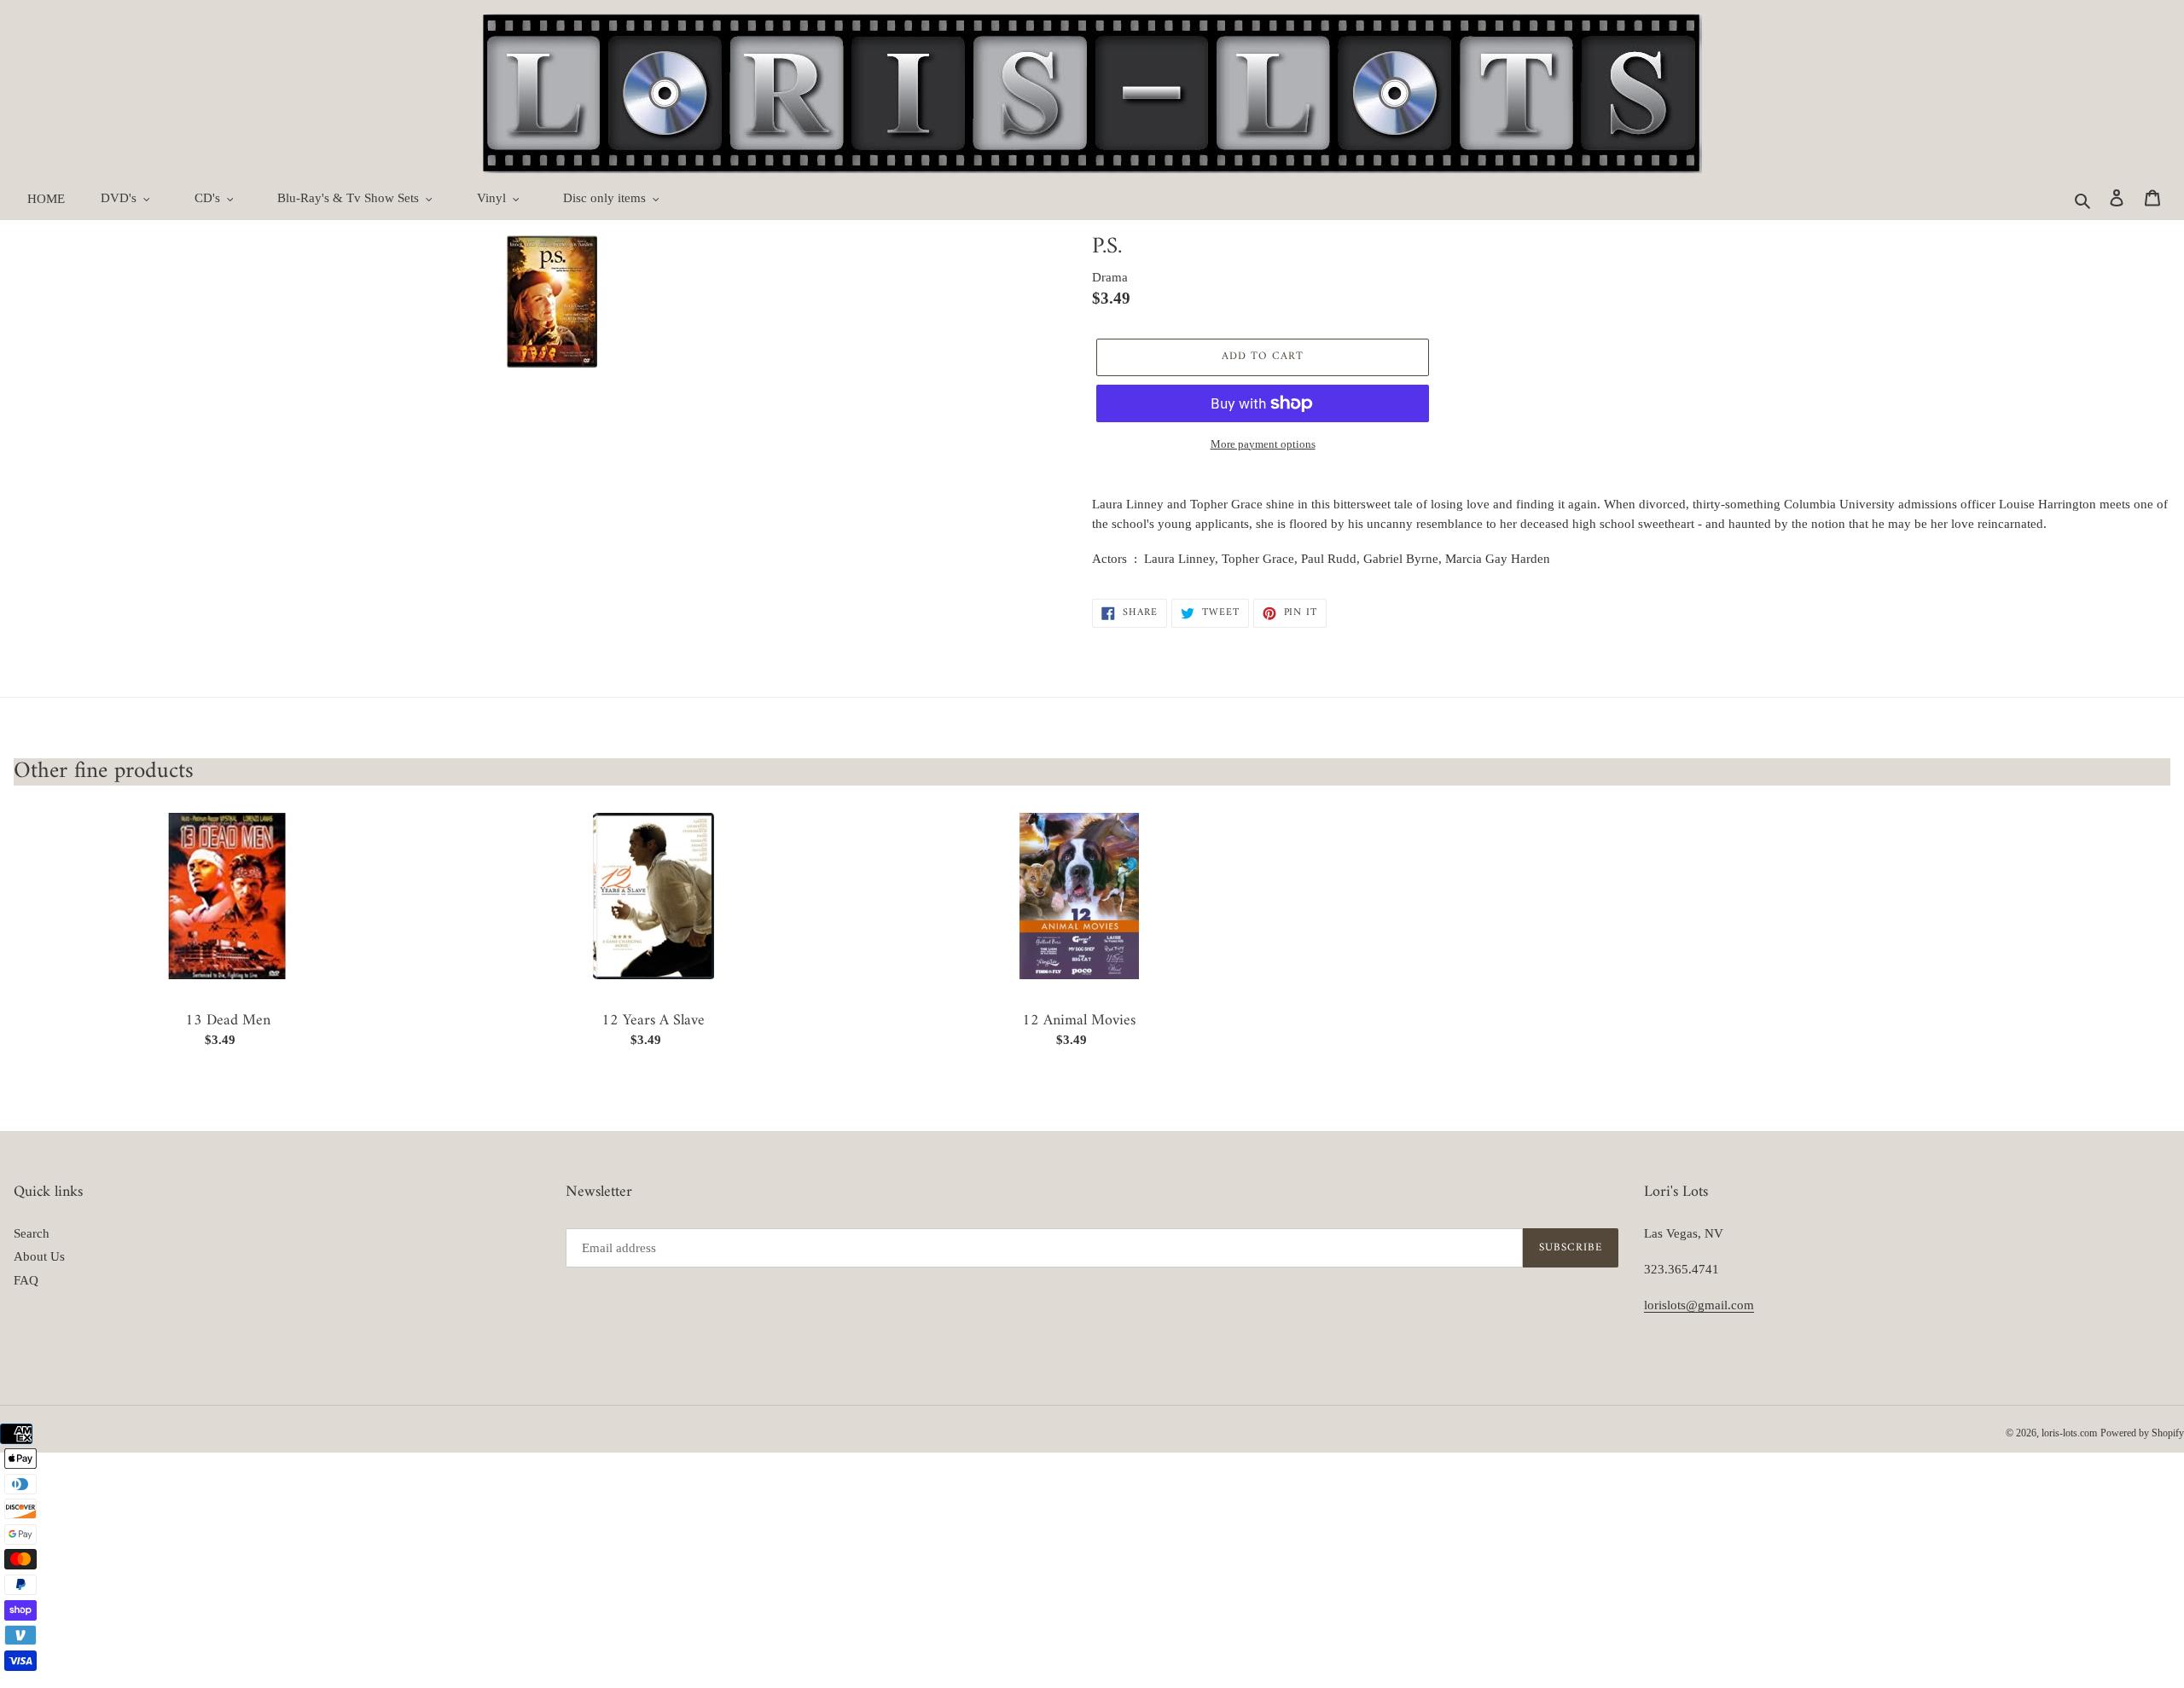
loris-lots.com (2069, 1433)
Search (32, 1233)
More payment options (1263, 444)
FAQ (26, 1280)
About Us (39, 1256)
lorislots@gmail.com (1699, 1305)
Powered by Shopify (2142, 1433)
